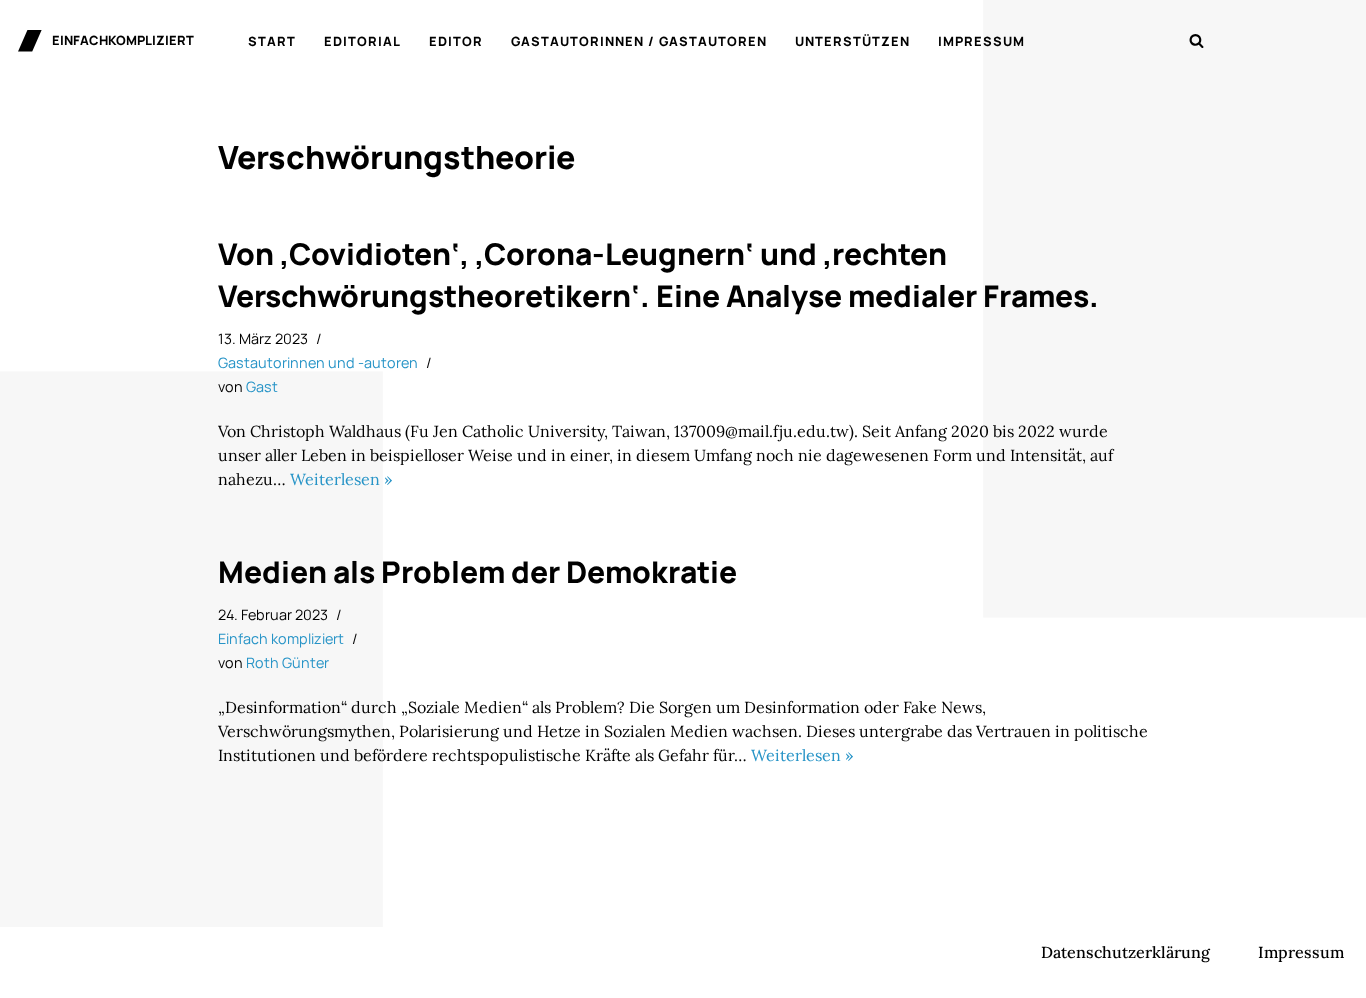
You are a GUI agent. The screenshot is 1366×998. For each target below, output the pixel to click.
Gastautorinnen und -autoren (318, 362)
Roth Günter (287, 662)
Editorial (362, 41)
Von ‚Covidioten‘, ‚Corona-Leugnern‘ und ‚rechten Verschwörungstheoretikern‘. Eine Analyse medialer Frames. (658, 274)
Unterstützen (852, 41)
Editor (456, 41)
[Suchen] (1196, 40)
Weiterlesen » (341, 479)
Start (272, 41)
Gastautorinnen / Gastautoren (639, 41)
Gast (262, 386)
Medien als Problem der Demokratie (477, 571)
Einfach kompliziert (281, 638)
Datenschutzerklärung (1125, 952)
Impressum (981, 41)
